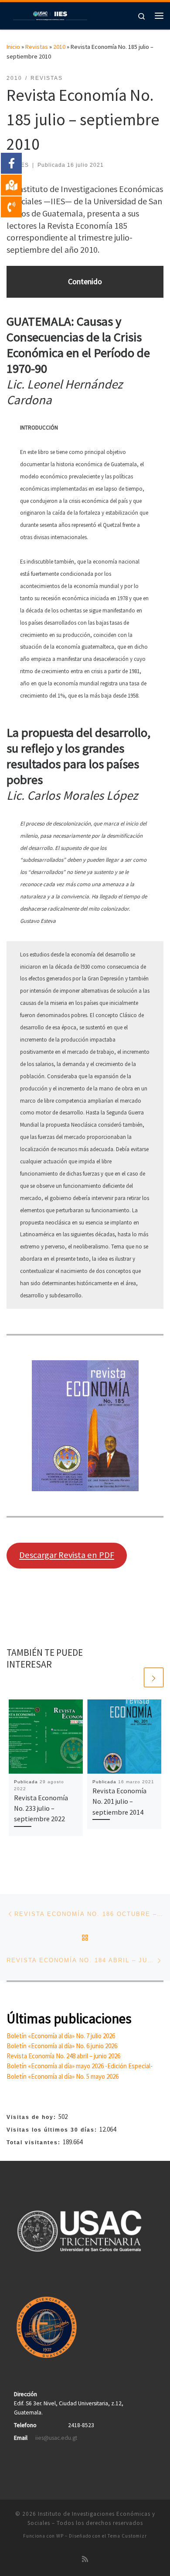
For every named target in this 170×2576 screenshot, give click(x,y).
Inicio (13, 47)
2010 (59, 47)
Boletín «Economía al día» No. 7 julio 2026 (61, 2036)
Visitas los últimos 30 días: (53, 2130)
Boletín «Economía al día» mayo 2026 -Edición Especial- (80, 2066)
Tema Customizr (127, 2536)
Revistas (37, 47)
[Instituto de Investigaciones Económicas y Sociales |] (50, 14)
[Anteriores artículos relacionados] (133, 1677)
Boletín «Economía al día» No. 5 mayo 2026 (63, 2076)
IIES (23, 165)
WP (60, 2536)
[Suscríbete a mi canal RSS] (85, 2559)
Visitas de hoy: (32, 2117)
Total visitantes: (35, 2143)
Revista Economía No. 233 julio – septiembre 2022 (41, 1808)
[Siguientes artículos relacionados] (154, 1677)
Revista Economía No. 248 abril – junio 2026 (63, 2056)
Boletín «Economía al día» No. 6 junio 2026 (62, 2046)
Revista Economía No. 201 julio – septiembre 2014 (119, 1801)
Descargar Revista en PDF (67, 1555)
